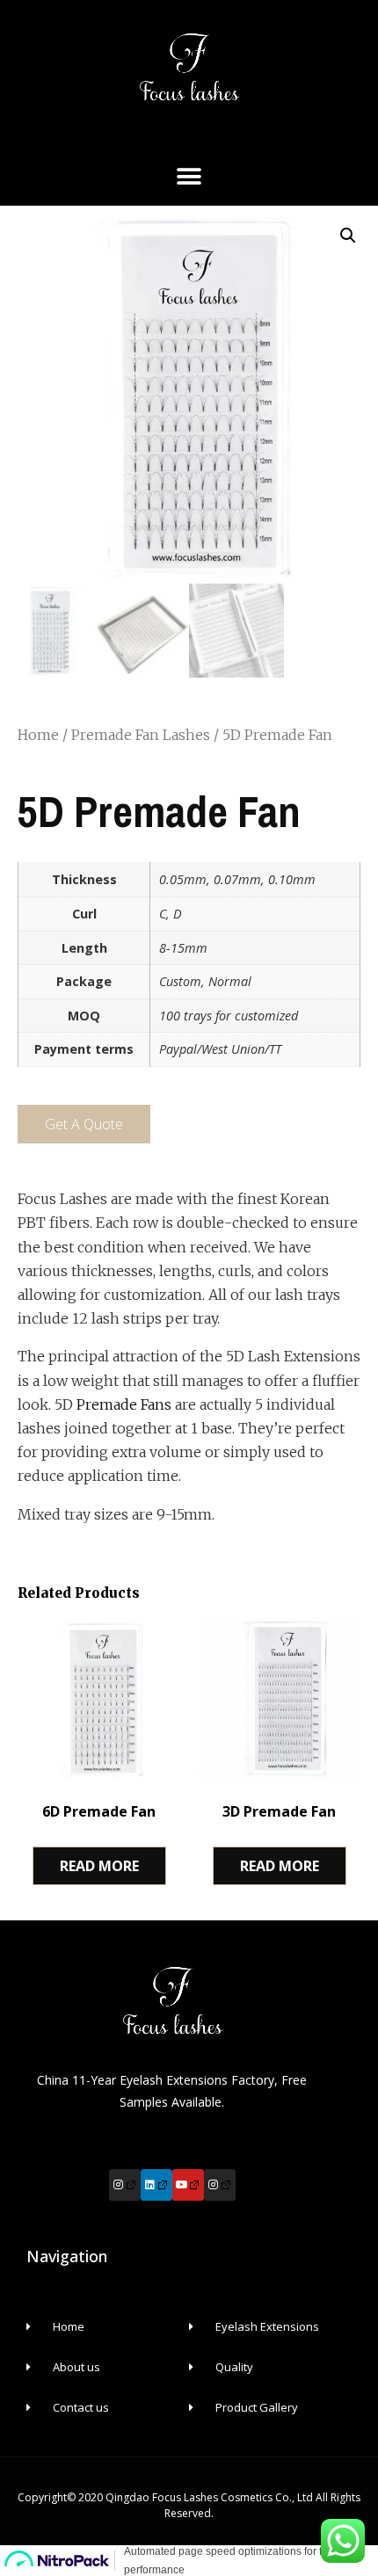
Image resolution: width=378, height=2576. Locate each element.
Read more (99, 1866)
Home (38, 735)
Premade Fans (124, 1404)
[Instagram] (125, 2185)
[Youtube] (188, 2185)
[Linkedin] (156, 2185)
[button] (189, 177)
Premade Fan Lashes (141, 735)
